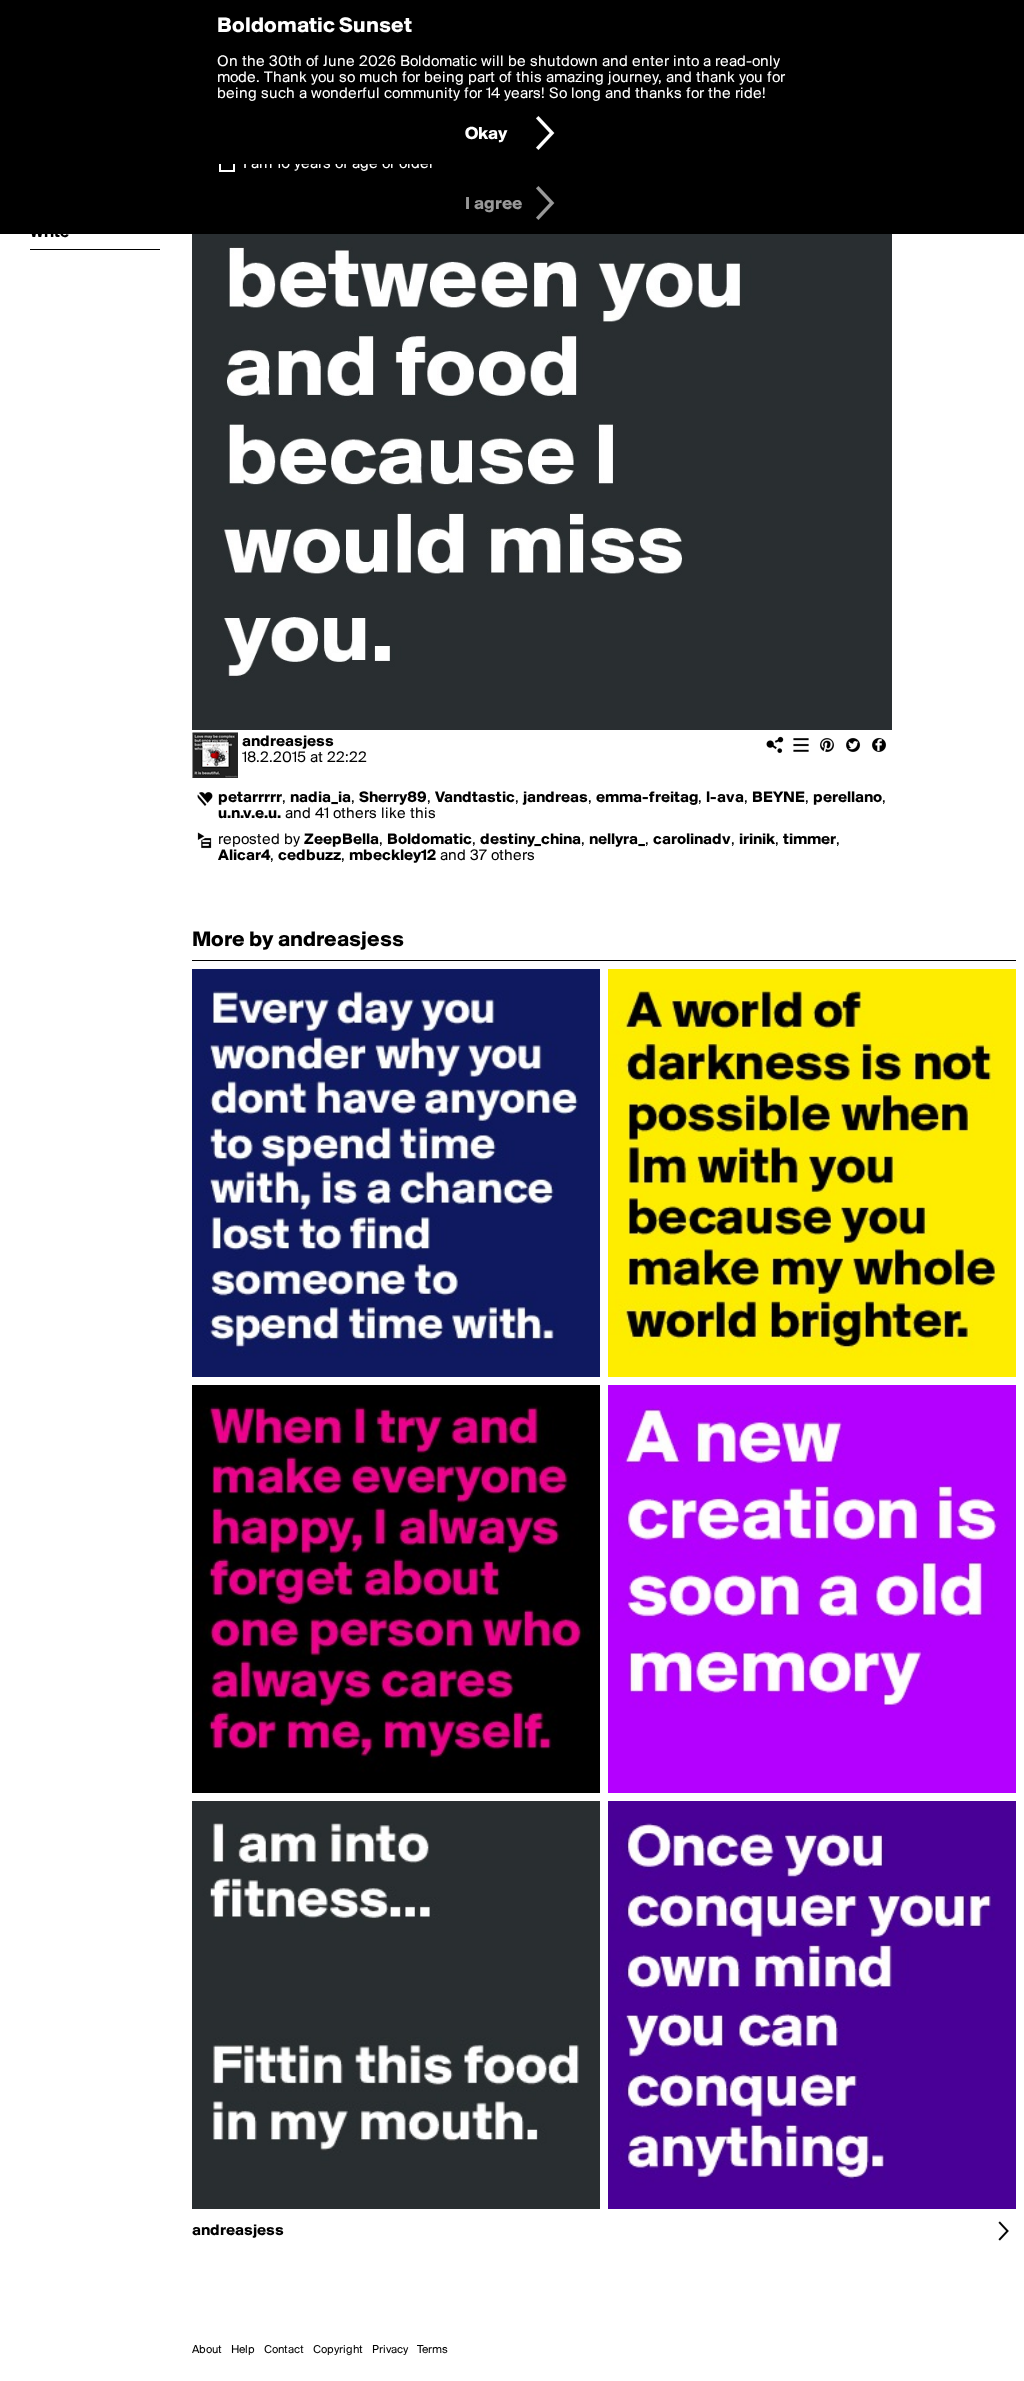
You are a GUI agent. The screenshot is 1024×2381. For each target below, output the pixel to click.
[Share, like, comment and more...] (396, 1377)
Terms (432, 2350)
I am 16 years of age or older (338, 164)
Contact (284, 2350)
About (207, 2350)
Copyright (338, 2350)
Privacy (390, 2350)
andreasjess (288, 742)
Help (243, 2350)
